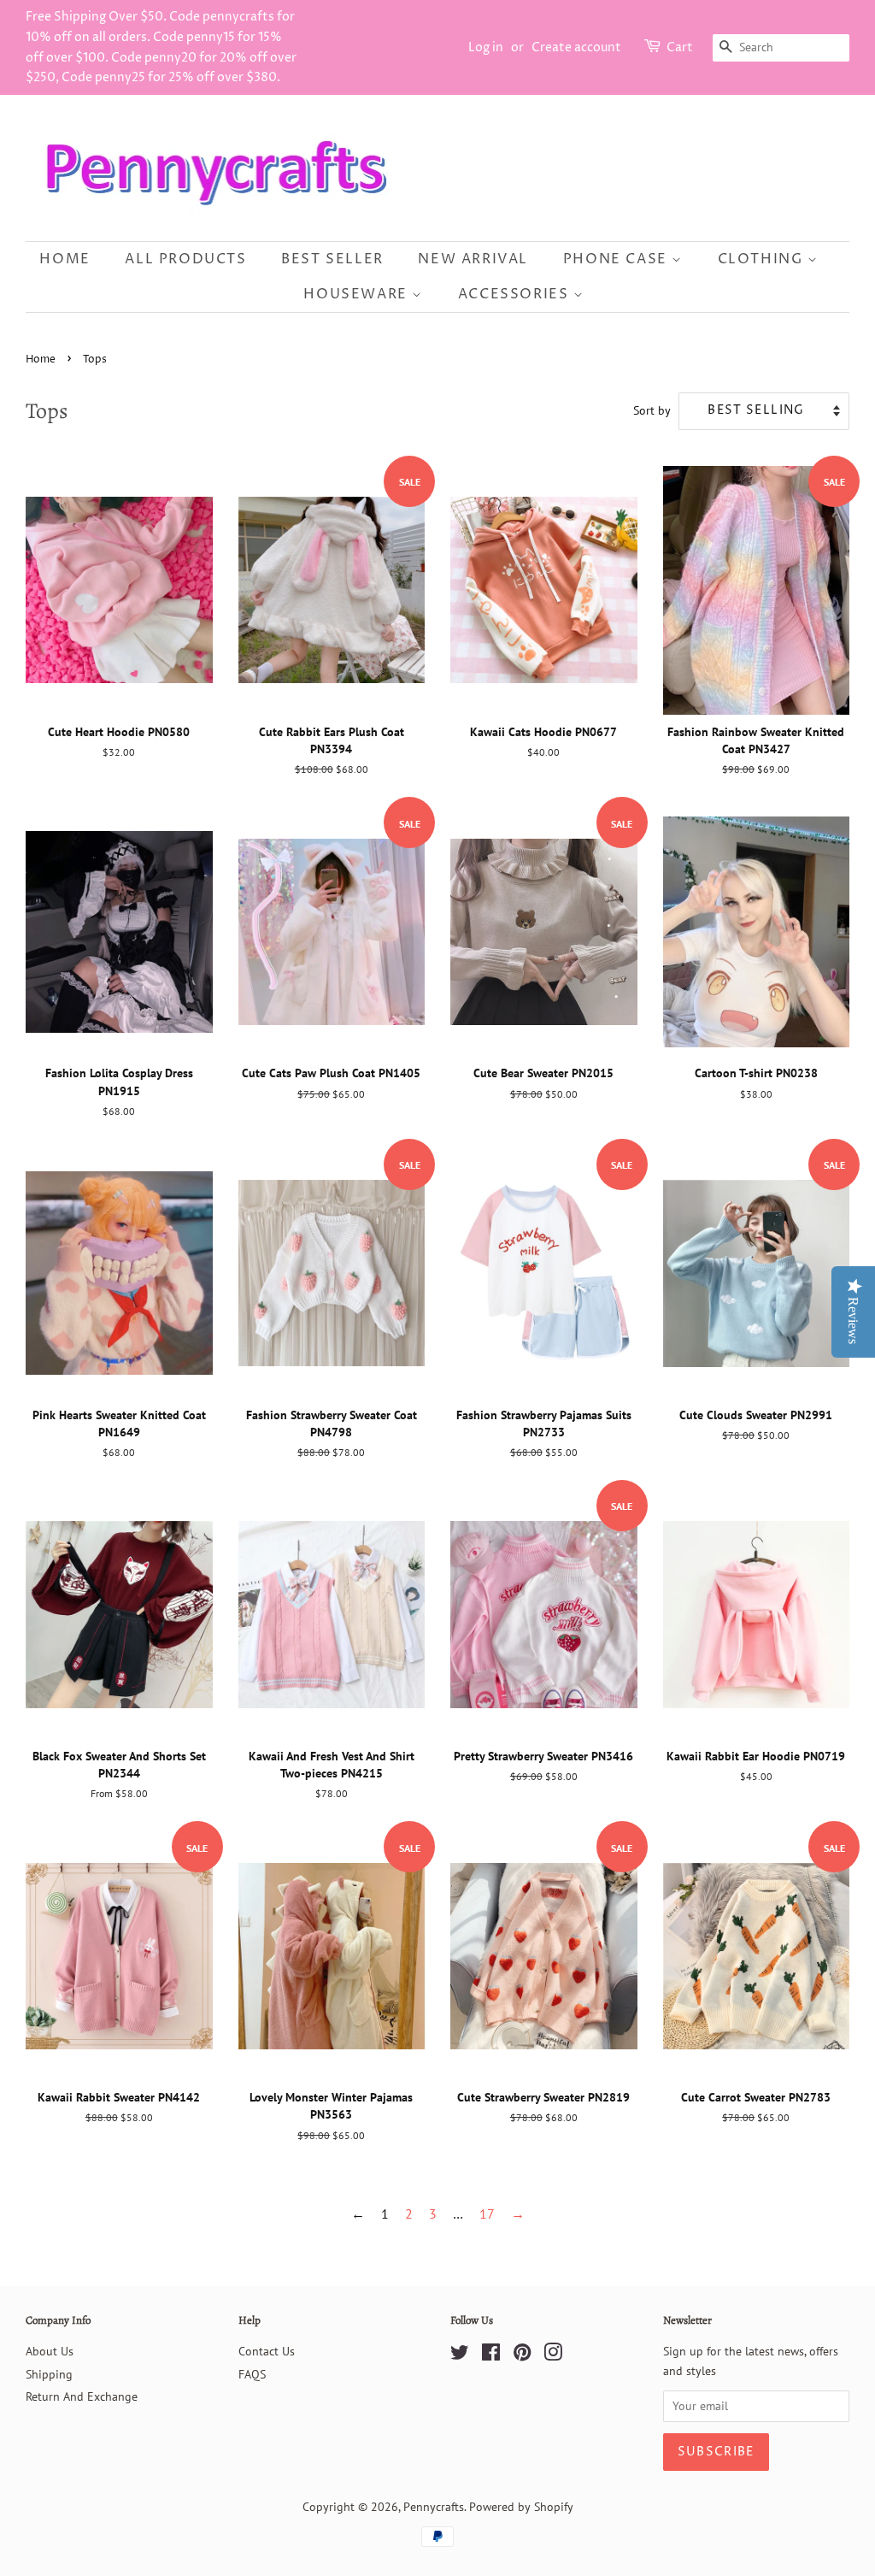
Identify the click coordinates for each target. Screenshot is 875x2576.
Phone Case (618, 259)
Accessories (516, 294)
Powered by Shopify (521, 2507)
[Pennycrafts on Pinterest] (522, 2355)
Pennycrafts (434, 2507)
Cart (680, 47)
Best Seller (332, 259)
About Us (50, 2351)
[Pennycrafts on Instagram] (553, 2355)
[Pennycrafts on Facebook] (491, 2355)
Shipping (49, 2374)
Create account (576, 47)
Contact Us (267, 2351)
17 (487, 2213)
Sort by (652, 410)
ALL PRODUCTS (185, 259)
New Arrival (473, 259)
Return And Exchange (82, 2396)
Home (65, 259)
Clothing (763, 259)
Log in (486, 47)
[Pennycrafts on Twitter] (460, 2355)
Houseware (358, 294)
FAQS (252, 2374)
